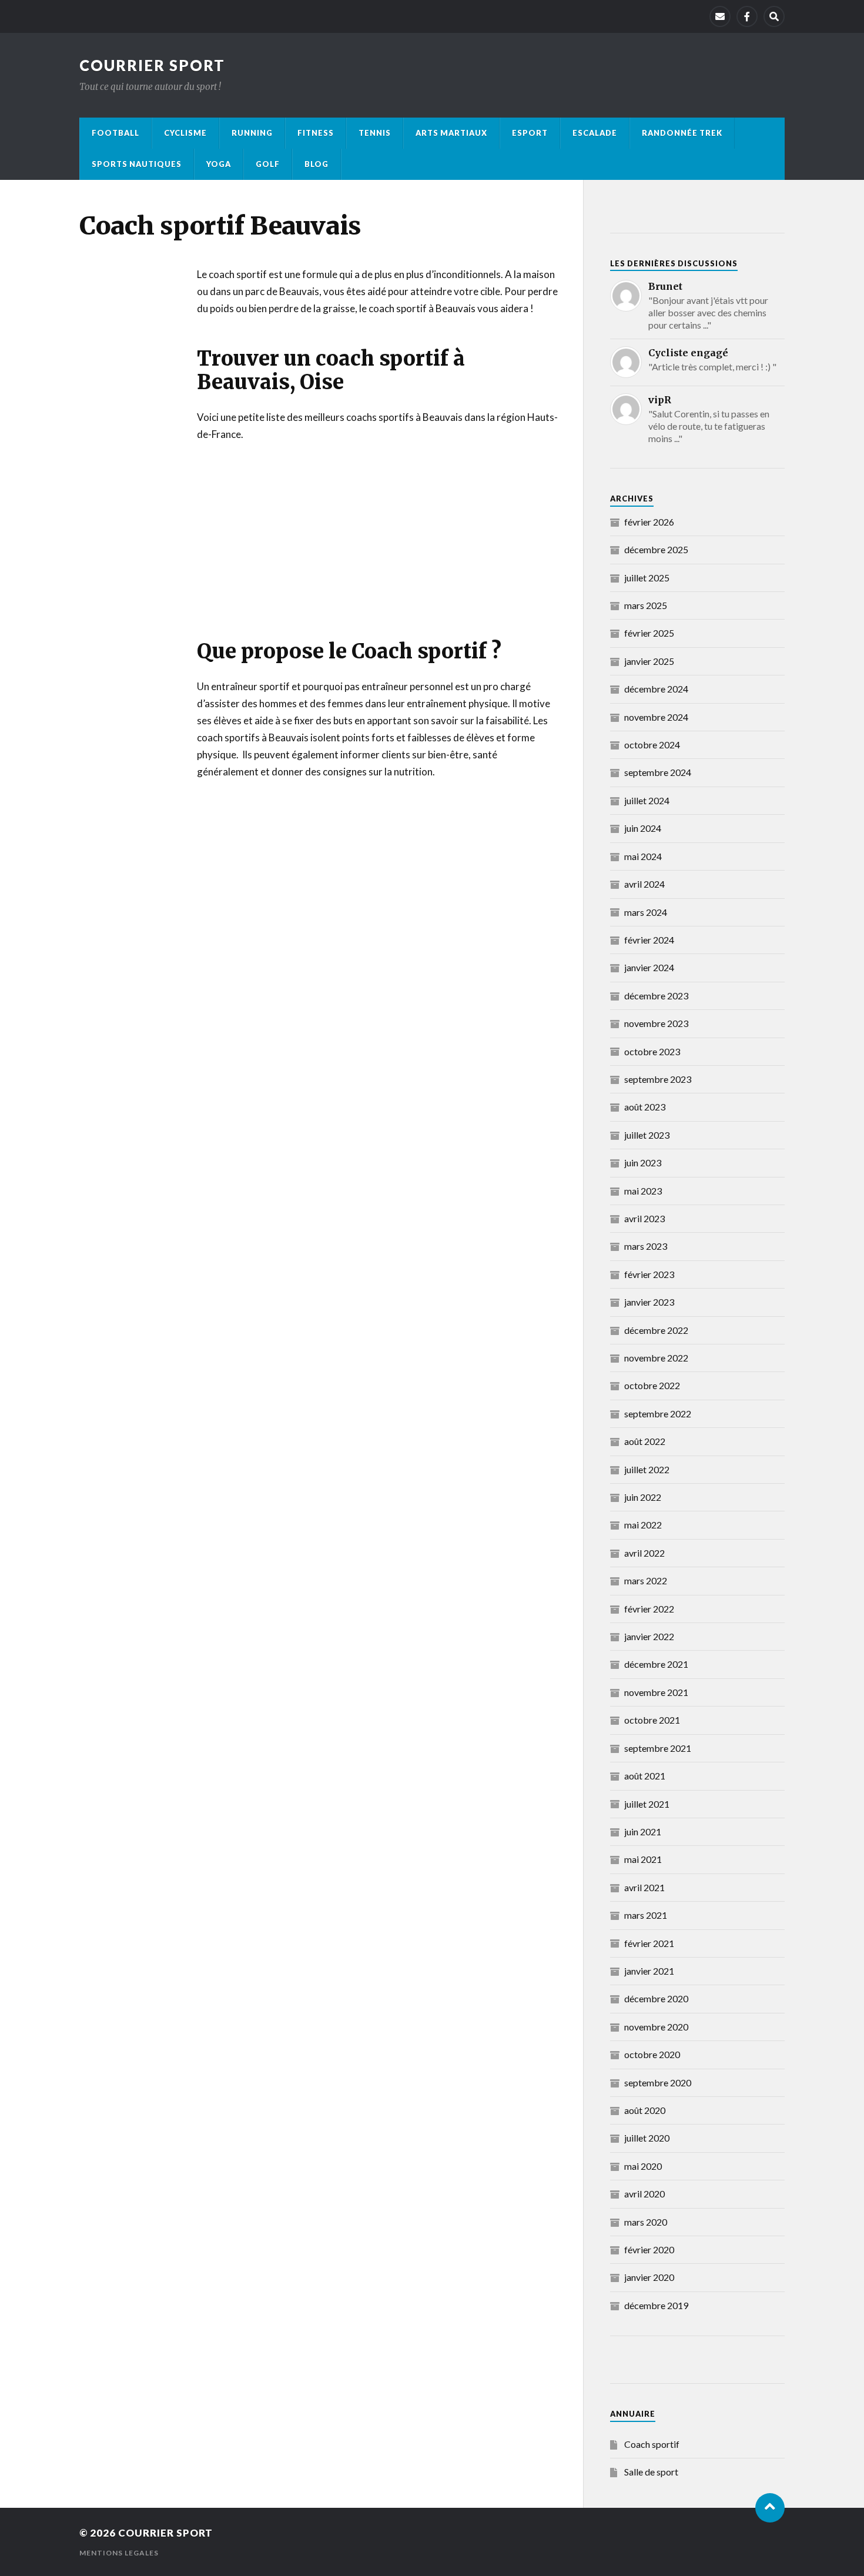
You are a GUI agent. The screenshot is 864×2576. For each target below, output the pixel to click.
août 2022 (645, 1441)
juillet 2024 (647, 800)
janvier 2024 (649, 967)
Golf (268, 164)
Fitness (316, 133)
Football (115, 133)
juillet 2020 (647, 2138)
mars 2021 (646, 1915)
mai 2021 (643, 1859)
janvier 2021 (649, 1971)
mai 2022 (643, 1525)
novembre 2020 (656, 2027)
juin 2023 (643, 1162)
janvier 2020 (649, 2277)
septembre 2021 (658, 1748)
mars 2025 (646, 605)
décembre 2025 (656, 549)
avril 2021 (644, 1887)
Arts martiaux (451, 133)
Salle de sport (651, 2472)
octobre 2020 (652, 2054)
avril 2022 (644, 1553)
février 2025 (649, 633)
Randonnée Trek (682, 133)
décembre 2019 (656, 2305)
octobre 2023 (652, 1051)
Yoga (219, 164)
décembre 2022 (656, 1330)
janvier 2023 (649, 1302)
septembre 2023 (658, 1079)
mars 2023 (646, 1246)
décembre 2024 (656, 689)
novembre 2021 (656, 1692)
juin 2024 (643, 828)
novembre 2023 (656, 1023)
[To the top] (770, 2508)
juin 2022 (643, 1497)
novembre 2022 (656, 1358)
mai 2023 (643, 1191)
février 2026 (649, 522)
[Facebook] (747, 16)
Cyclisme (185, 133)
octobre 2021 (652, 1720)
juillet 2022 (647, 1469)
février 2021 (649, 1943)
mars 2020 (646, 2222)
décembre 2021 (656, 1664)
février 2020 (649, 2249)
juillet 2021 (647, 1804)
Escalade (595, 133)
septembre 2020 (658, 2082)
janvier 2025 (649, 661)
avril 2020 (644, 2194)
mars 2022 (646, 1580)
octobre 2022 (652, 1385)
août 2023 (645, 1107)
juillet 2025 (647, 578)
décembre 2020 (656, 1998)
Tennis (375, 133)
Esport (530, 133)
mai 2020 (643, 2166)
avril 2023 (644, 1218)
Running (252, 133)
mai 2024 (643, 856)
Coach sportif (652, 2444)
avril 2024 (644, 884)
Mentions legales (119, 2553)
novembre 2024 (656, 717)
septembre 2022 (658, 1414)
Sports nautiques (137, 164)
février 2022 (649, 1609)
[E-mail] (720, 16)
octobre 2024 (652, 745)
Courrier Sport (152, 65)
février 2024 (649, 940)
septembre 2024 (658, 772)
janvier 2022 (649, 1636)
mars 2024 (646, 912)
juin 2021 (643, 1831)
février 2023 (649, 1274)
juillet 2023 (647, 1135)
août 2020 (645, 2110)
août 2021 (645, 1776)
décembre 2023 (656, 996)
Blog (317, 164)
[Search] (774, 16)
